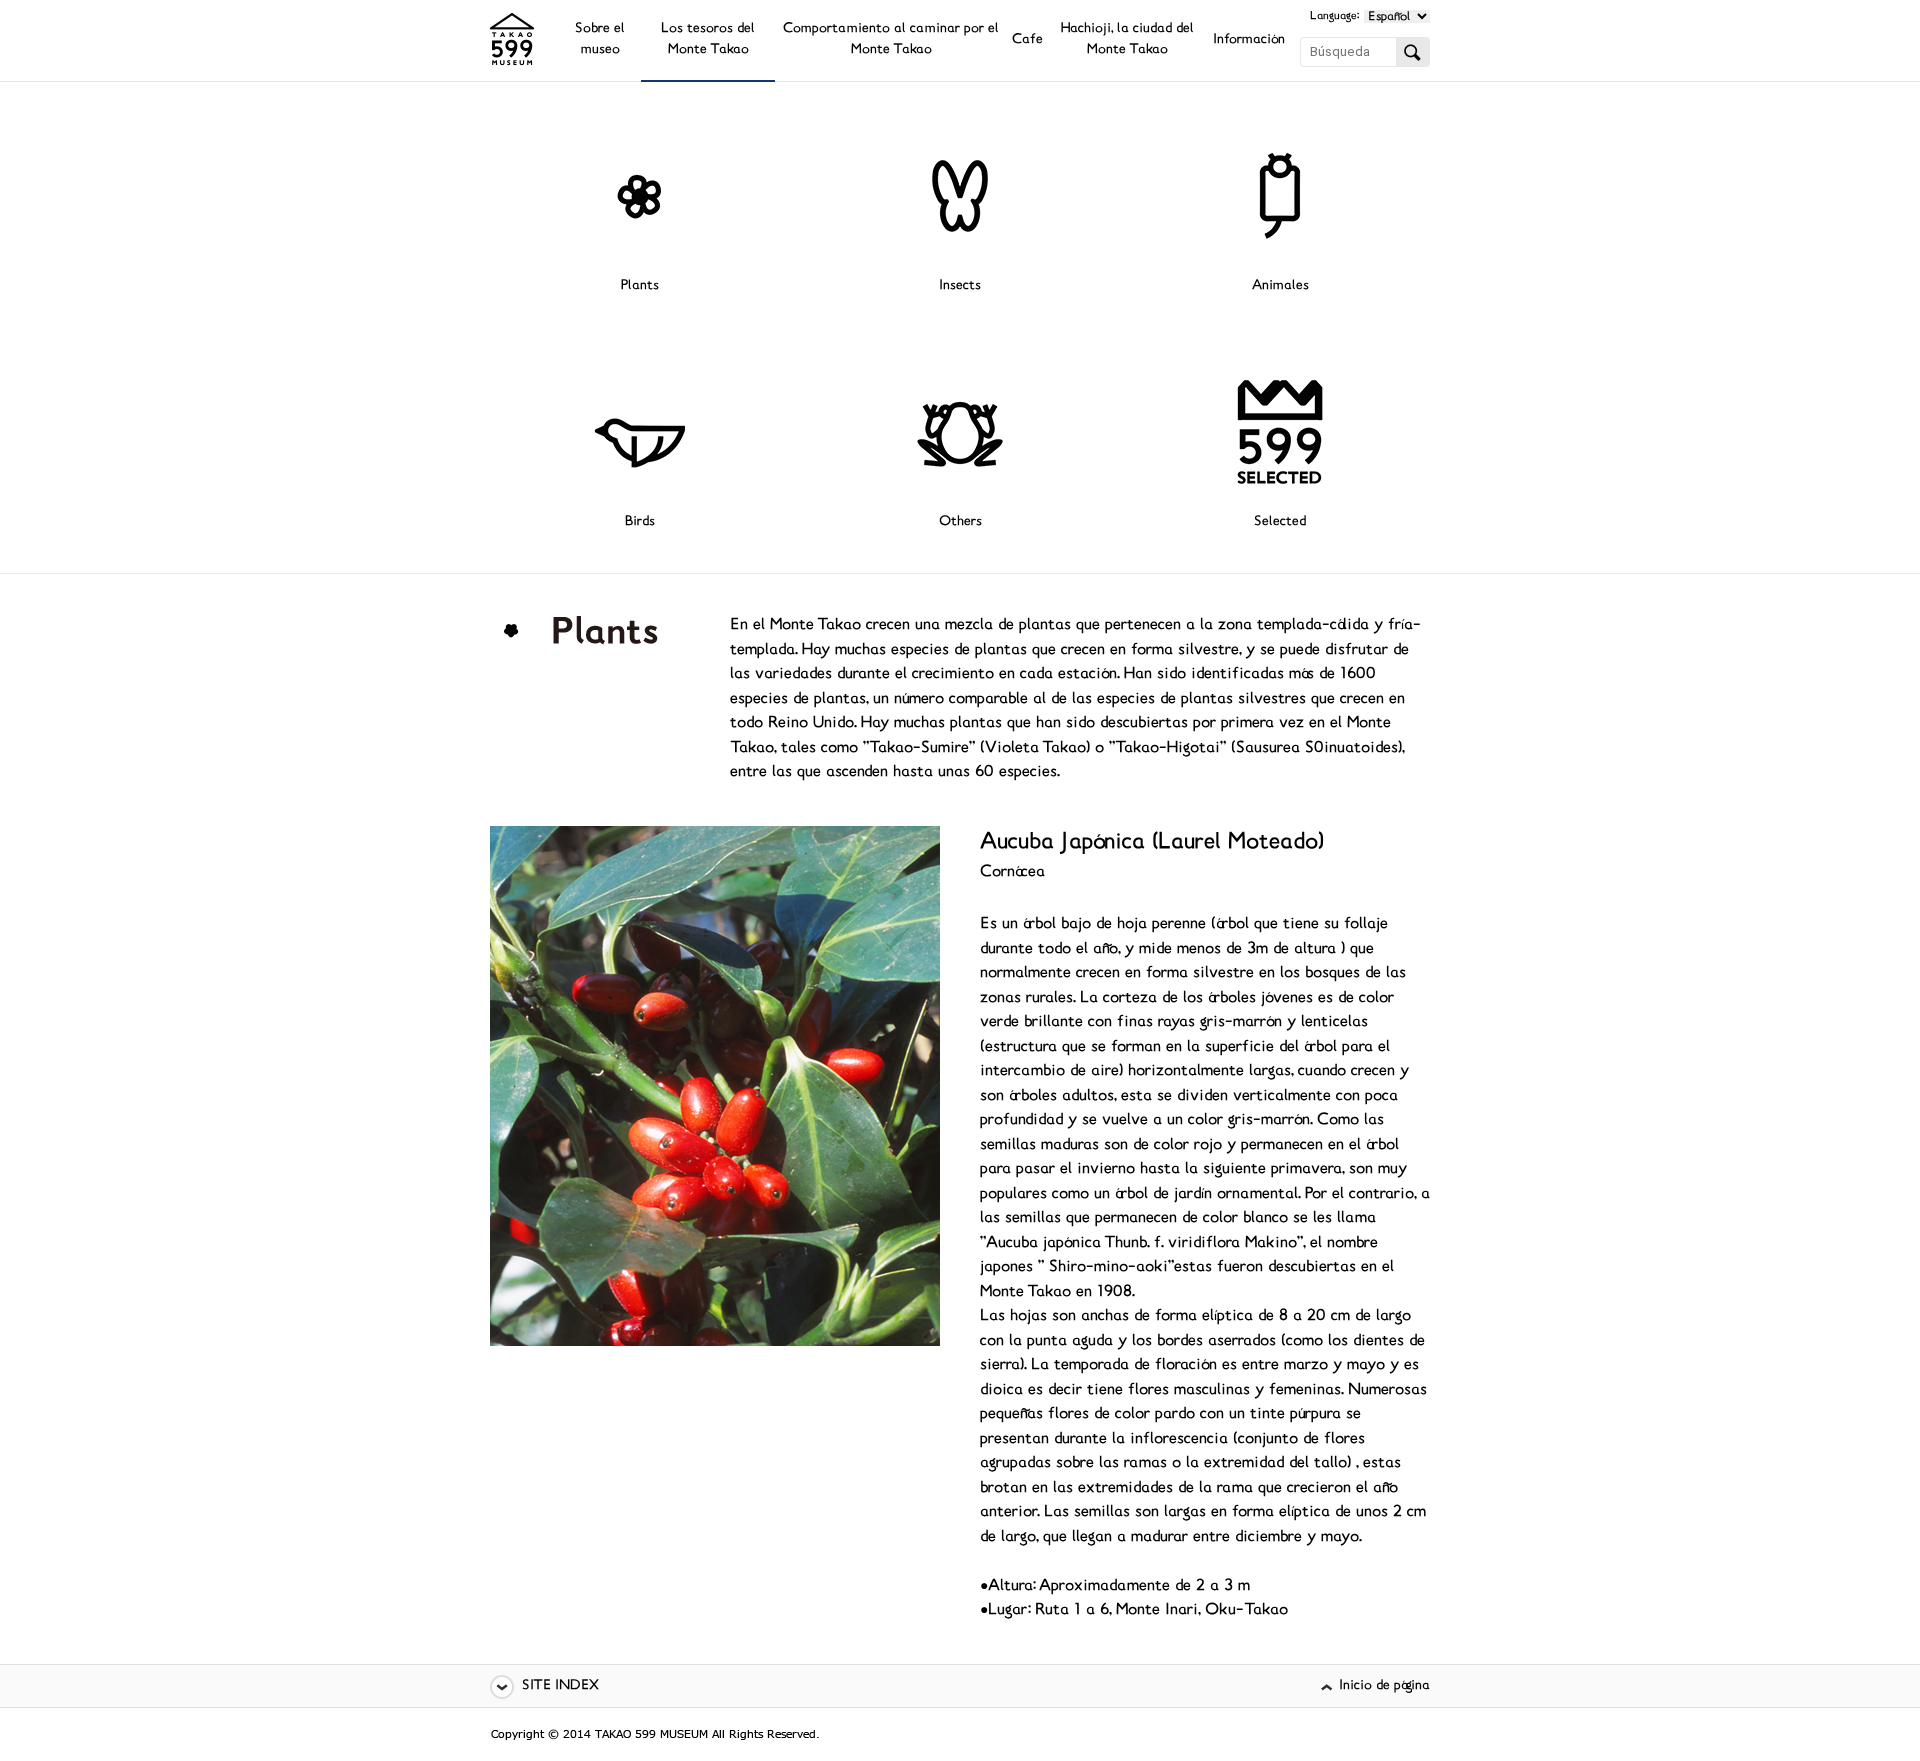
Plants (640, 286)
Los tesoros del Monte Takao (708, 40)
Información (1249, 40)
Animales (1280, 286)
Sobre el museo (600, 40)
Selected (1280, 522)
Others (960, 522)
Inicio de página (1384, 1686)
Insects (960, 286)
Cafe (1027, 40)
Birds (640, 522)
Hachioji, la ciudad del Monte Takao (1127, 40)
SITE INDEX (560, 1686)
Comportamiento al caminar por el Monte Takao (891, 40)
